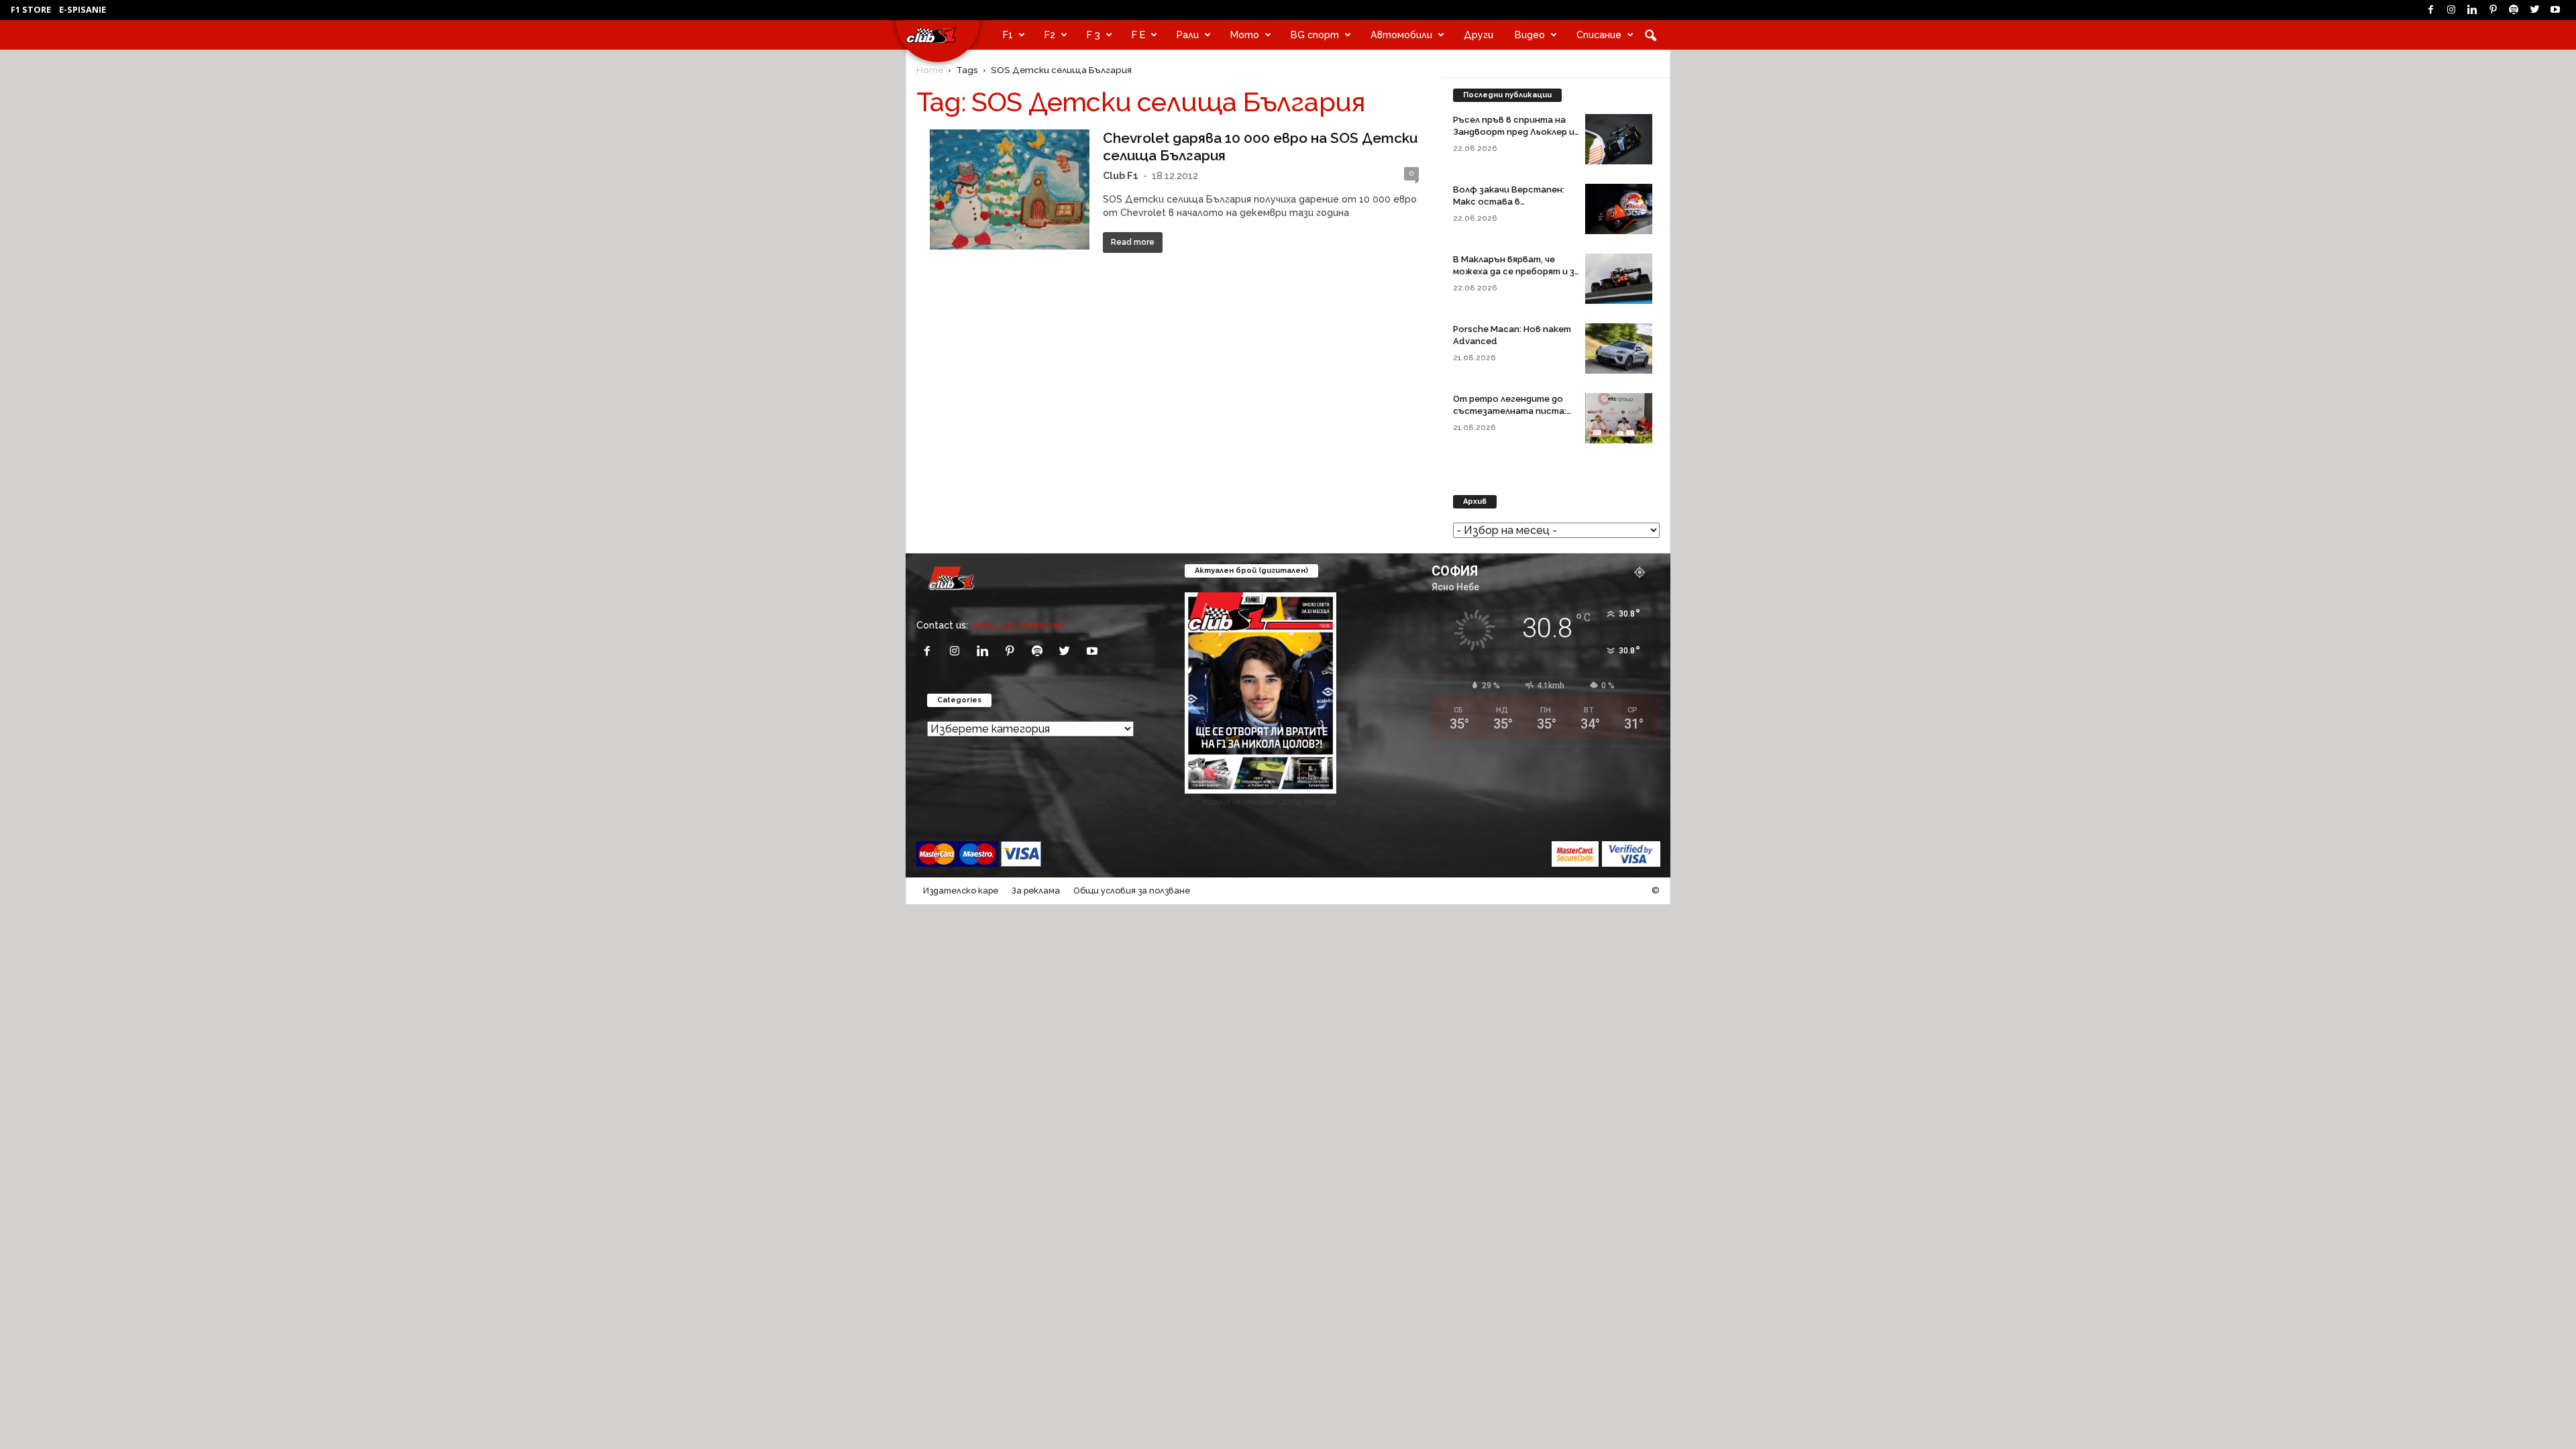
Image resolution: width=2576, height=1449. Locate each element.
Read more (1133, 242)
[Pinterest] (2493, 10)
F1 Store (31, 9)
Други (1479, 35)
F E (1138, 35)
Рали (1188, 35)
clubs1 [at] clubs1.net (1018, 625)
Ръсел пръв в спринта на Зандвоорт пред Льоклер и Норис (1514, 132)
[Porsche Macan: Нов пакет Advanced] (1619, 348)
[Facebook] (2430, 10)
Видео (1530, 35)
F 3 (1093, 35)
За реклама (1036, 891)
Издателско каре (961, 891)
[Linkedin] (2472, 10)
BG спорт (1315, 35)
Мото (1245, 35)
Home (930, 70)
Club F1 (1121, 175)
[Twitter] (2534, 10)
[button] (1650, 35)
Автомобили (1401, 35)
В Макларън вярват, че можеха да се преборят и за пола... (1516, 271)
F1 (1008, 35)
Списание (1599, 35)
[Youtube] (2555, 10)
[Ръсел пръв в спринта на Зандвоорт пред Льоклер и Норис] (1619, 139)
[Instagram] (2451, 10)
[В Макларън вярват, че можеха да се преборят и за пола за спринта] (1619, 279)
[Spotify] (2514, 10)
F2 (1050, 35)
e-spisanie (83, 9)
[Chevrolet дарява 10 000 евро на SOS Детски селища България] (1010, 190)
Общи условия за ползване (1132, 891)
